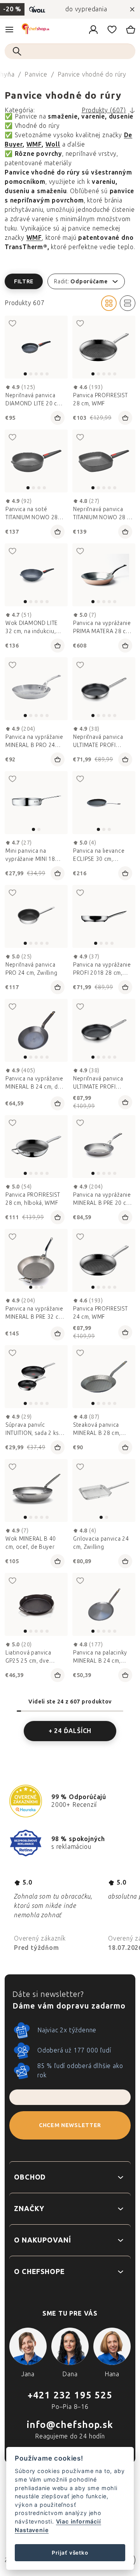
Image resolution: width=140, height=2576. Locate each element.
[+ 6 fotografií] (36, 689)
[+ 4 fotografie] (104, 689)
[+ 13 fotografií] (104, 1147)
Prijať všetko (70, 2553)
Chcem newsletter (70, 2125)
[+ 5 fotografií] (104, 347)
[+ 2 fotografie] (36, 1147)
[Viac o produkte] (36, 347)
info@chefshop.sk (70, 2425)
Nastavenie (32, 2530)
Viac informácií (79, 2521)
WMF (34, 144)
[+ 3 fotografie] (36, 916)
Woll (53, 144)
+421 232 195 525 (70, 2395)
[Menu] (9, 30)
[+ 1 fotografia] (36, 575)
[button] (70, 281)
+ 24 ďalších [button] (70, 1731)
